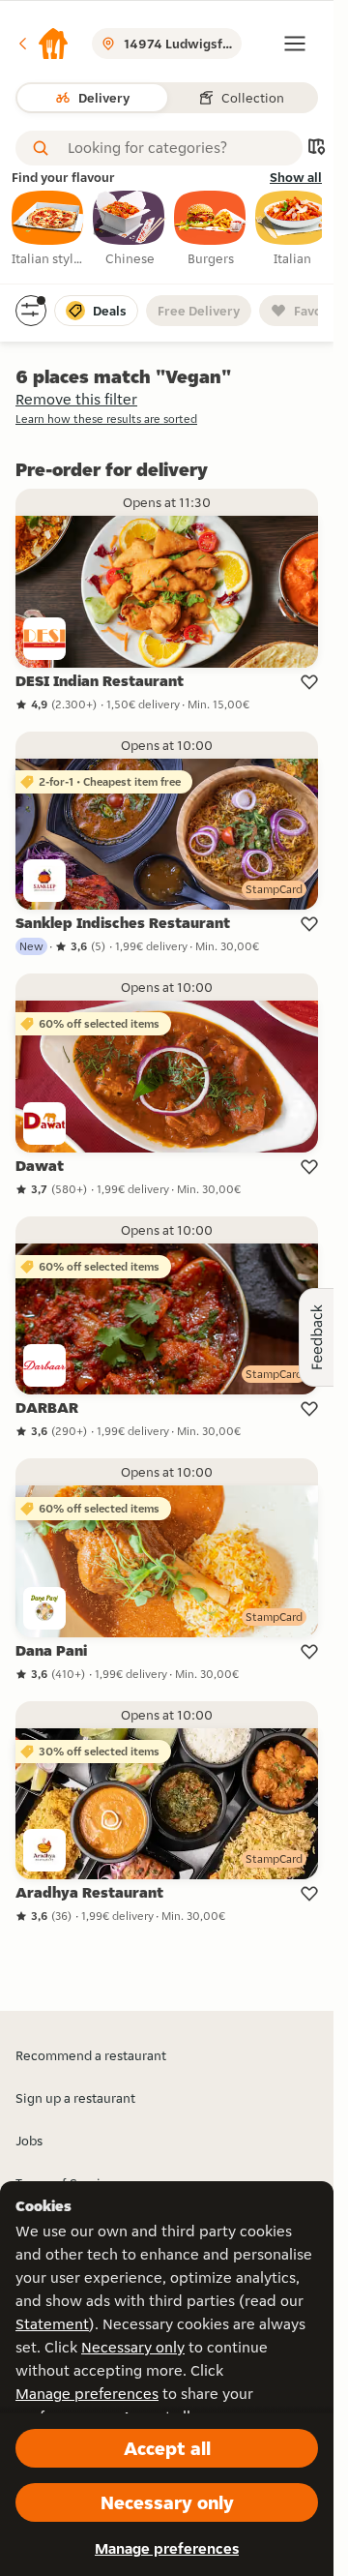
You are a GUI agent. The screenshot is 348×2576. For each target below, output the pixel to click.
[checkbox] (48, 229)
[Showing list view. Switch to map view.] (316, 149)
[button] (43, 44)
